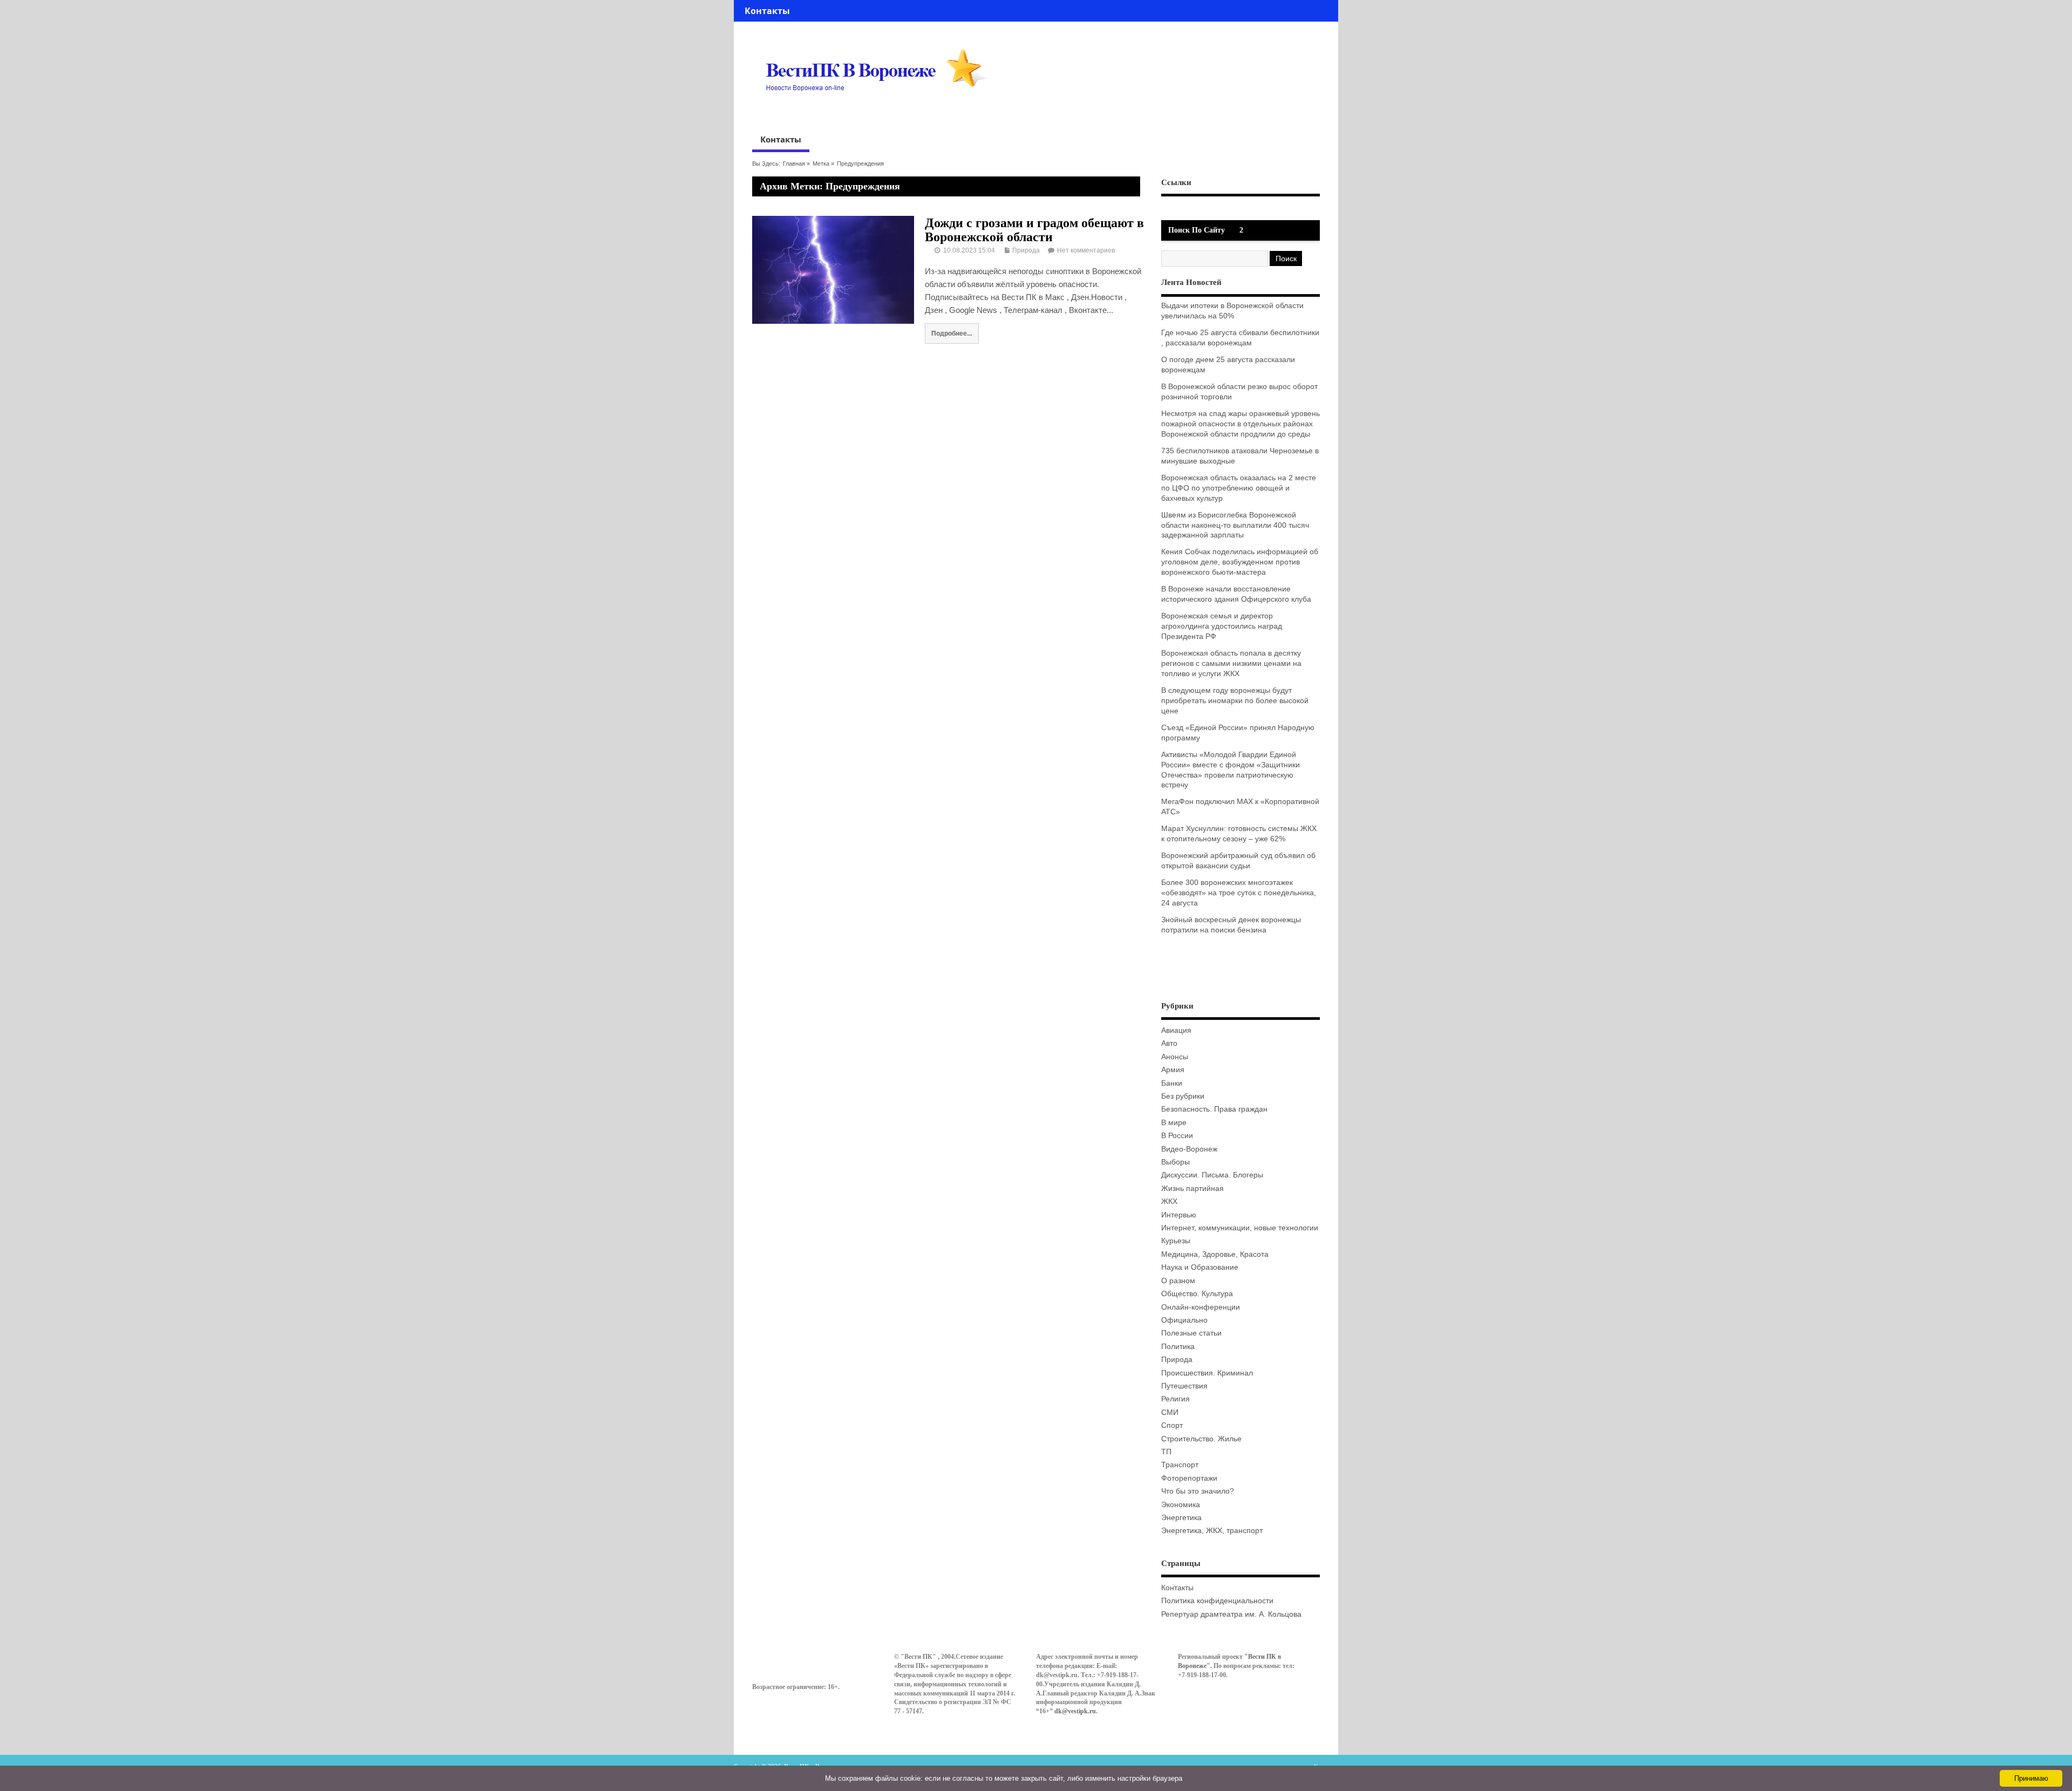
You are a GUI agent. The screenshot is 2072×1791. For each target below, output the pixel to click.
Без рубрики (1183, 1096)
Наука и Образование (1200, 1267)
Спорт (1172, 1425)
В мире (1174, 1123)
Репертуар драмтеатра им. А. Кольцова (1231, 1614)
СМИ (1170, 1412)
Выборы (1175, 1162)
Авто (1169, 1043)
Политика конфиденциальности (1217, 1601)
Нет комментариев (1086, 250)
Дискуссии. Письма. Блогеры (1212, 1175)
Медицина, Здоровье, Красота (1215, 1254)
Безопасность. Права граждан (1214, 1109)
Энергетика (1181, 1518)
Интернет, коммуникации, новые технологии (1240, 1228)
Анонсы (1175, 1057)
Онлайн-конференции (1201, 1307)
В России (1177, 1136)
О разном (1178, 1281)
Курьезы (1176, 1241)
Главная (794, 164)
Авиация (1176, 1030)
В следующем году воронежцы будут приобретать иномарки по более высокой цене (1235, 701)
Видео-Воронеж (1189, 1149)
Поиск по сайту (1197, 230)
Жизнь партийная (1192, 1189)
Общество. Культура (1197, 1294)
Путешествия (1184, 1386)
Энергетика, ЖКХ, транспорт (1212, 1531)
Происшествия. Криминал (1207, 1373)
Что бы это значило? (1198, 1491)
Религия (1175, 1399)
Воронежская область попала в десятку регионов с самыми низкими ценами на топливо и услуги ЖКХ (1231, 663)
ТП (1166, 1452)
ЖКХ (1169, 1201)
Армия (1173, 1070)
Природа (1026, 250)
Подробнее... (952, 333)
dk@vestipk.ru (1075, 1711)
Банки (1172, 1083)
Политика (1178, 1347)
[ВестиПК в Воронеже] (881, 112)
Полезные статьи (1191, 1333)
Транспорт (1180, 1465)
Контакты (767, 11)
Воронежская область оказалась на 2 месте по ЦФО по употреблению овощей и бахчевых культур (1239, 488)
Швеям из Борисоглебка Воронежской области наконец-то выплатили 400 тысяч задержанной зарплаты (1235, 525)
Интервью (1179, 1215)
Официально (1184, 1320)
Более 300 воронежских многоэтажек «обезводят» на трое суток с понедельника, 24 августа (1239, 893)
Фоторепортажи (1189, 1478)
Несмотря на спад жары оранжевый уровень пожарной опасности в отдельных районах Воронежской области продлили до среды (1241, 424)
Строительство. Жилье (1201, 1439)
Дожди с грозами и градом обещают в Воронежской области (1034, 230)
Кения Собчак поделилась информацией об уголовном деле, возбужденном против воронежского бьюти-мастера (1240, 562)
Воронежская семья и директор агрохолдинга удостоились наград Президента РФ (1222, 626)
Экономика (1181, 1505)
